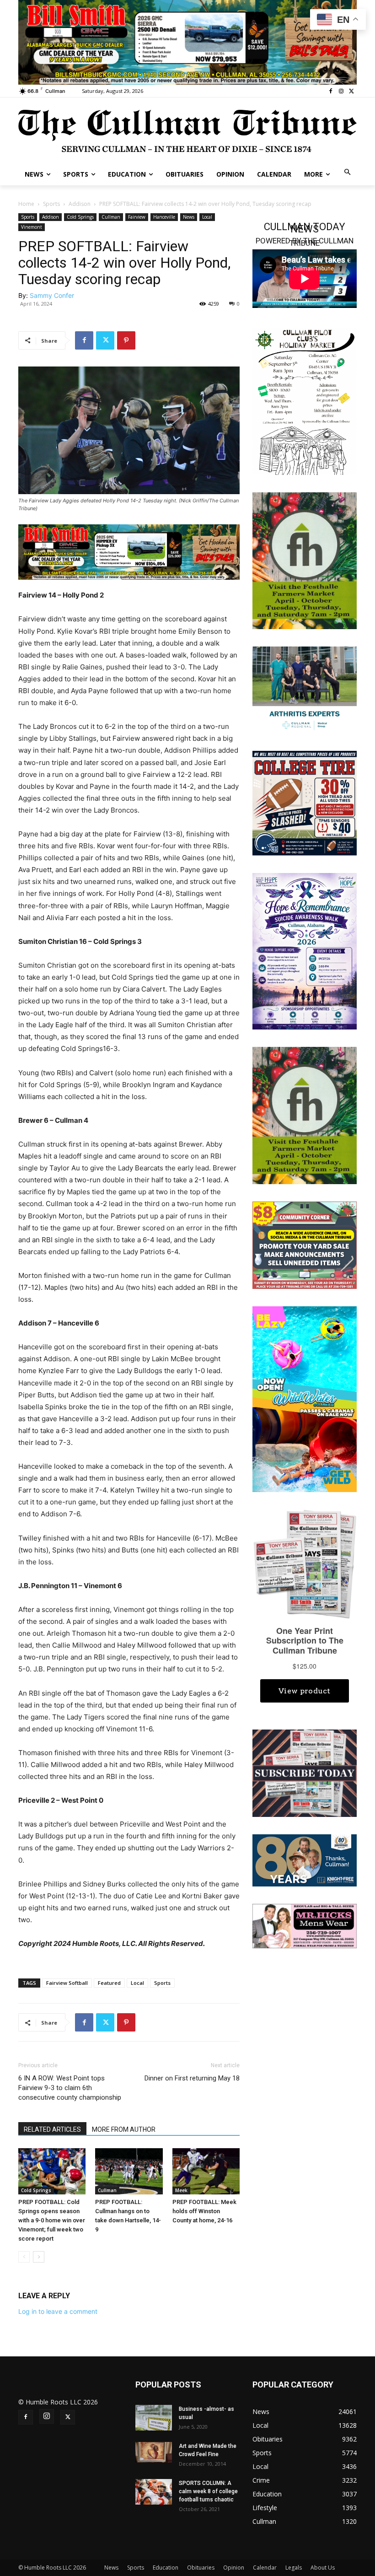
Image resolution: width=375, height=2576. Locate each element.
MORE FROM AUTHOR (124, 2129)
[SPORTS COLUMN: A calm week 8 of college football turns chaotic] (154, 2492)
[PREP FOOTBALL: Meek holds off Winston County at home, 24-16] (206, 2171)
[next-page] (39, 2257)
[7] (129, 552)
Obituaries (201, 2568)
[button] (348, 173)
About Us (323, 2568)
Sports (51, 204)
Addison (80, 204)
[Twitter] (351, 91)
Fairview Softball (67, 1983)
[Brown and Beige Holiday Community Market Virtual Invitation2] (305, 401)
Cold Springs (80, 217)
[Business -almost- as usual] (154, 2418)
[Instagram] (341, 91)
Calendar (265, 2568)
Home (26, 204)
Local (207, 217)
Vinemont (32, 227)
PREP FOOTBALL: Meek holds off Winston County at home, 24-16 (204, 2211)
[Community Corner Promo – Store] (305, 1244)
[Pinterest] (126, 340)
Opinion (234, 2568)
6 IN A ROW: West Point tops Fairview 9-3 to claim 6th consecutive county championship (70, 2088)
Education (166, 2568)
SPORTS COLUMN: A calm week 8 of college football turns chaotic (208, 2491)
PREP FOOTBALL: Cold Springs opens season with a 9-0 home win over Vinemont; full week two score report (52, 2220)
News (189, 217)
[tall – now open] (305, 1398)
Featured (109, 1983)
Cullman (111, 217)
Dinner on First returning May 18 (192, 2078)
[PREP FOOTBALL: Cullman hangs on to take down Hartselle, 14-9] (129, 2171)
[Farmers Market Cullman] (305, 560)
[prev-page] (24, 2257)
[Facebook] (331, 91)
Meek (181, 2190)
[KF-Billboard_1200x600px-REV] (305, 1859)
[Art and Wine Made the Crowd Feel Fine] (154, 2452)
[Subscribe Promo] (305, 1772)
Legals (294, 2568)
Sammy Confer (52, 295)
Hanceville (164, 217)
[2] (187, 41)
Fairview (137, 217)
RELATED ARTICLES (52, 2129)
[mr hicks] (305, 1925)
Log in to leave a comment (58, 2311)
